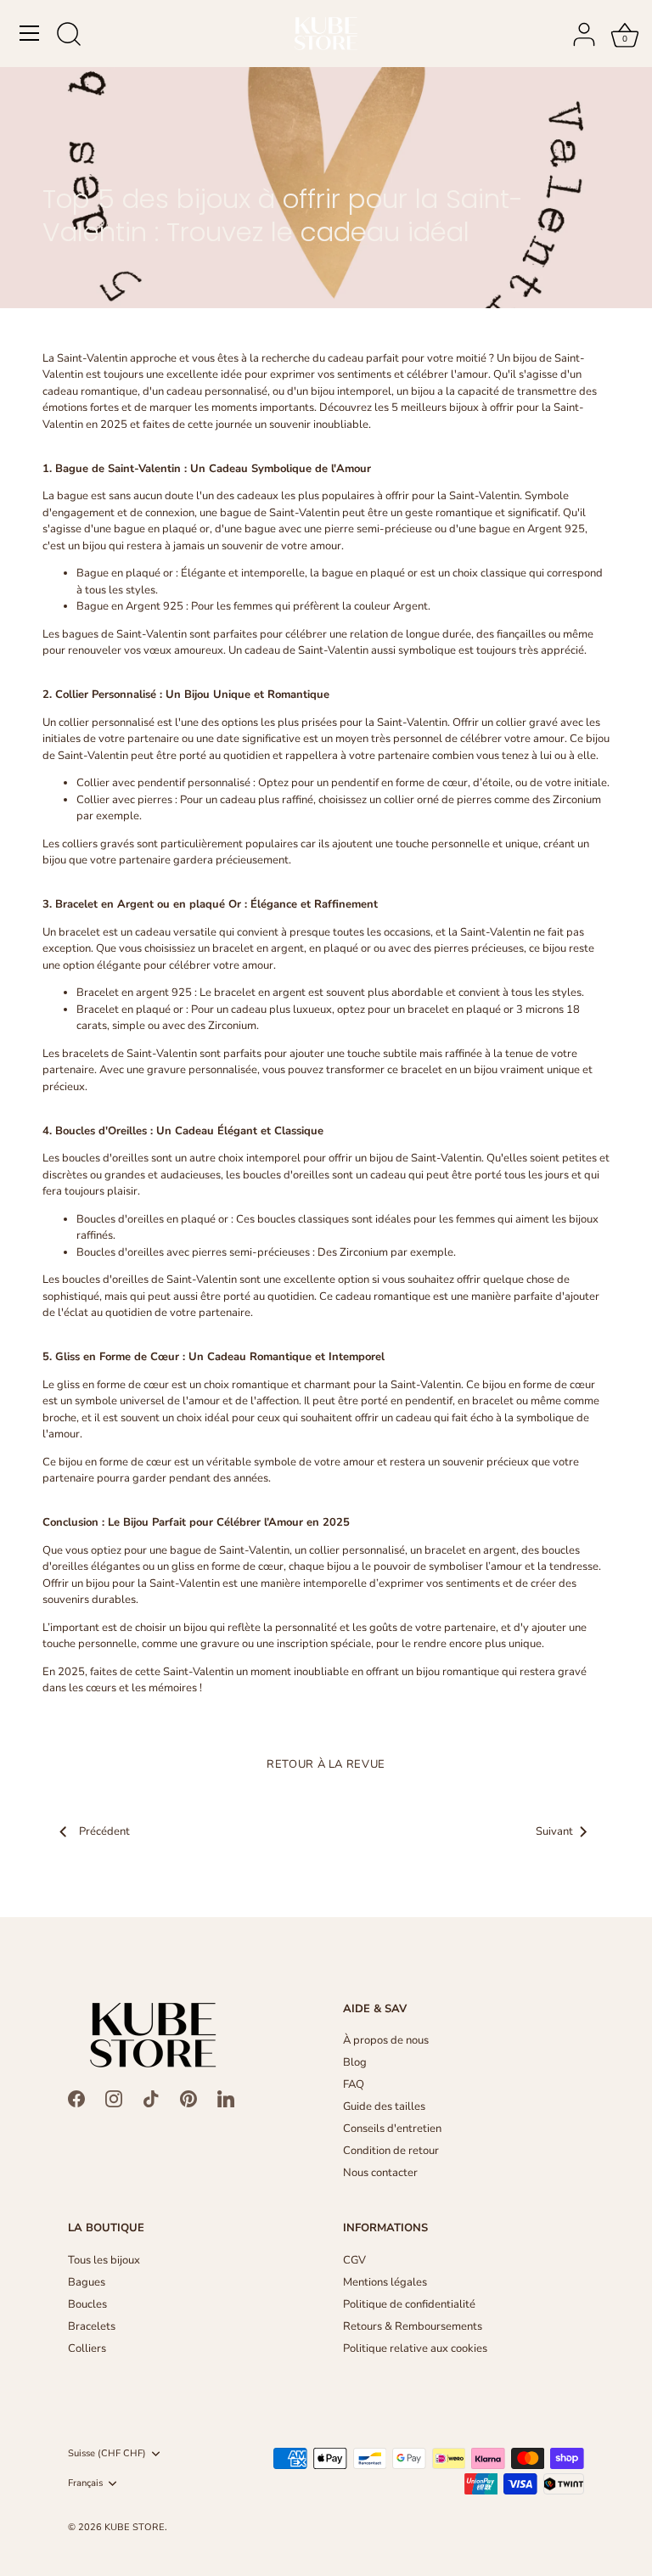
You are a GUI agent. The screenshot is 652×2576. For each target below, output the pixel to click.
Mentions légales (385, 2282)
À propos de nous (386, 2040)
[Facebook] (76, 2098)
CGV (354, 2260)
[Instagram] (114, 2098)
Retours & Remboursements (413, 2326)
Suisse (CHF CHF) (107, 2454)
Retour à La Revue (326, 1764)
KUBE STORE (135, 2527)
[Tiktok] (151, 2098)
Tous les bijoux (104, 2260)
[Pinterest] (188, 2098)
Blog (355, 2062)
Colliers (87, 2348)
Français (85, 2483)
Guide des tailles (384, 2106)
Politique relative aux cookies (415, 2348)
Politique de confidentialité (409, 2304)
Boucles (87, 2304)
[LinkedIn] (226, 2098)
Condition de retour (391, 2151)
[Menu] (30, 33)
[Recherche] (69, 36)
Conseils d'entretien (392, 2129)
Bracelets (92, 2326)
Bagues (87, 2282)
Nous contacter (380, 2173)
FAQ (354, 2084)
